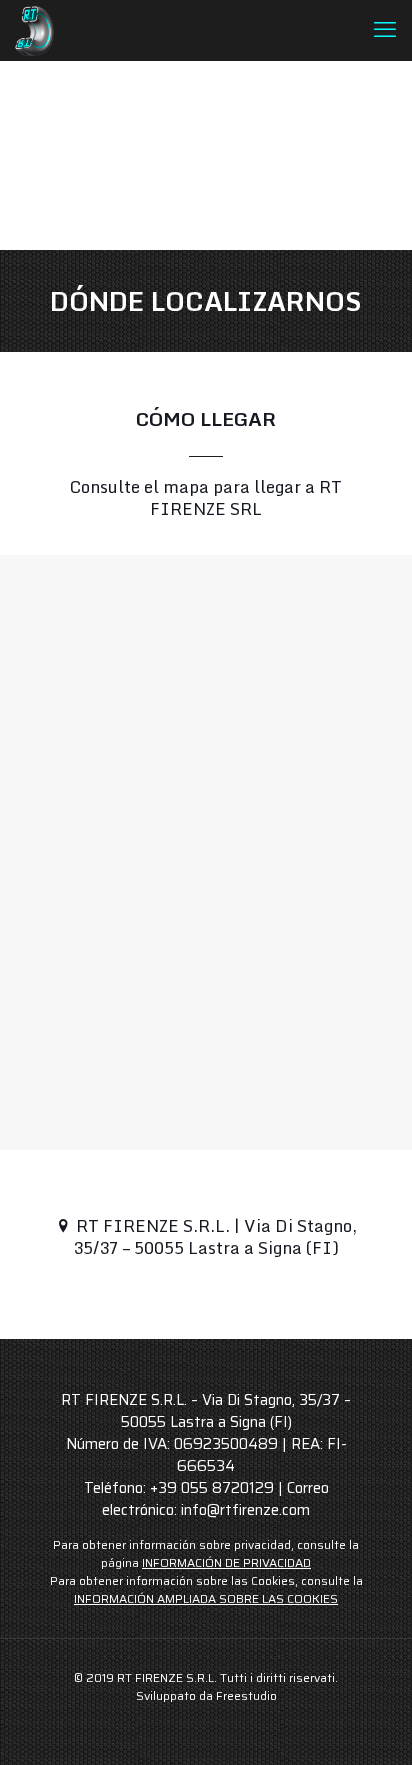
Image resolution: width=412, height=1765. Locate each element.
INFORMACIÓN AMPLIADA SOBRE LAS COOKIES (206, 1598)
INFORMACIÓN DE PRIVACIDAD (226, 1562)
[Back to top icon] (371, 1724)
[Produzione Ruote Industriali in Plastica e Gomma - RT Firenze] (34, 30)
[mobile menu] (385, 30)
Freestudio (246, 1695)
